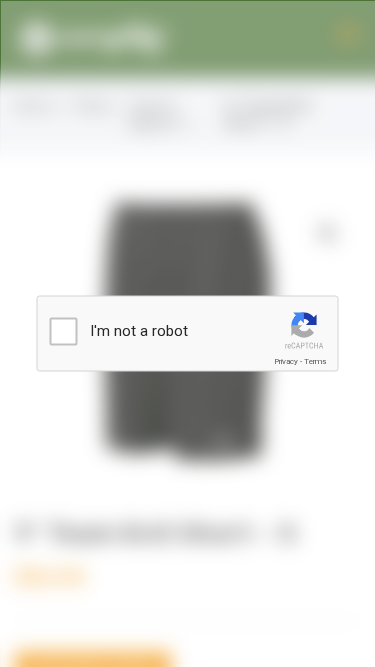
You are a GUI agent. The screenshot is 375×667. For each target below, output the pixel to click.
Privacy (286, 361)
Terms (315, 361)
